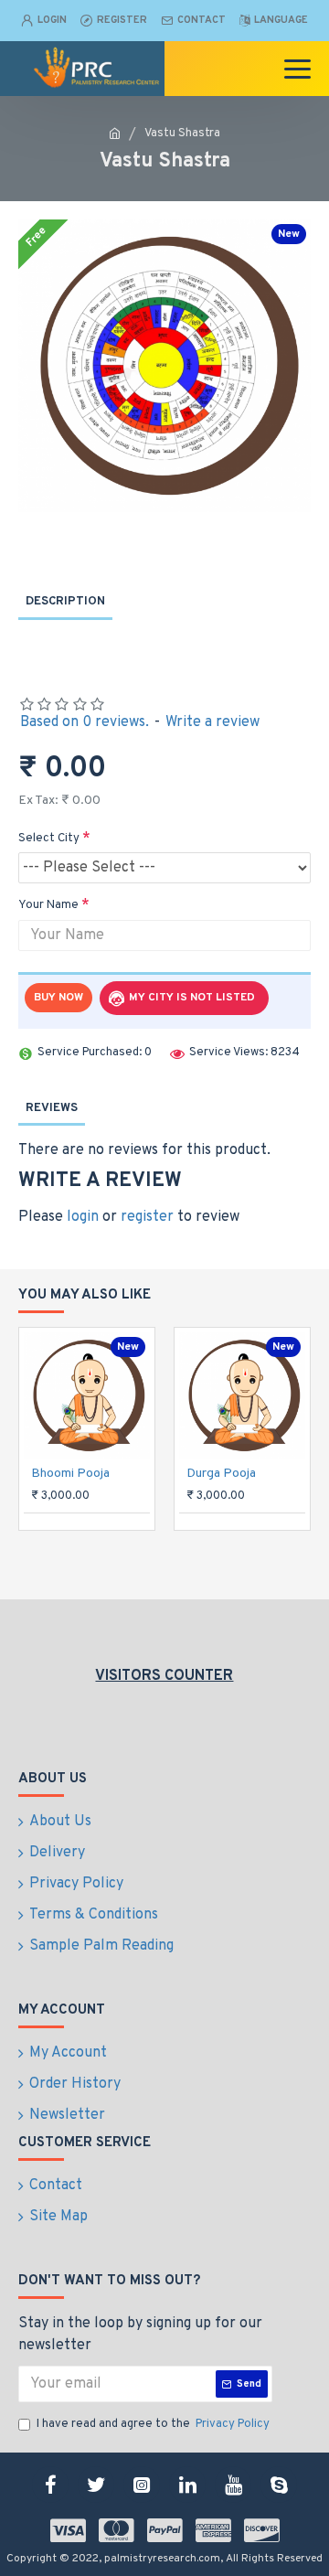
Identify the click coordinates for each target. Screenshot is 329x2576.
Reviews (52, 1108)
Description (65, 602)
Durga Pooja (221, 1474)
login (83, 1217)
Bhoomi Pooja (70, 1474)
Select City (49, 839)
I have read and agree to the (153, 2424)
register (147, 1217)
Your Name (48, 905)
